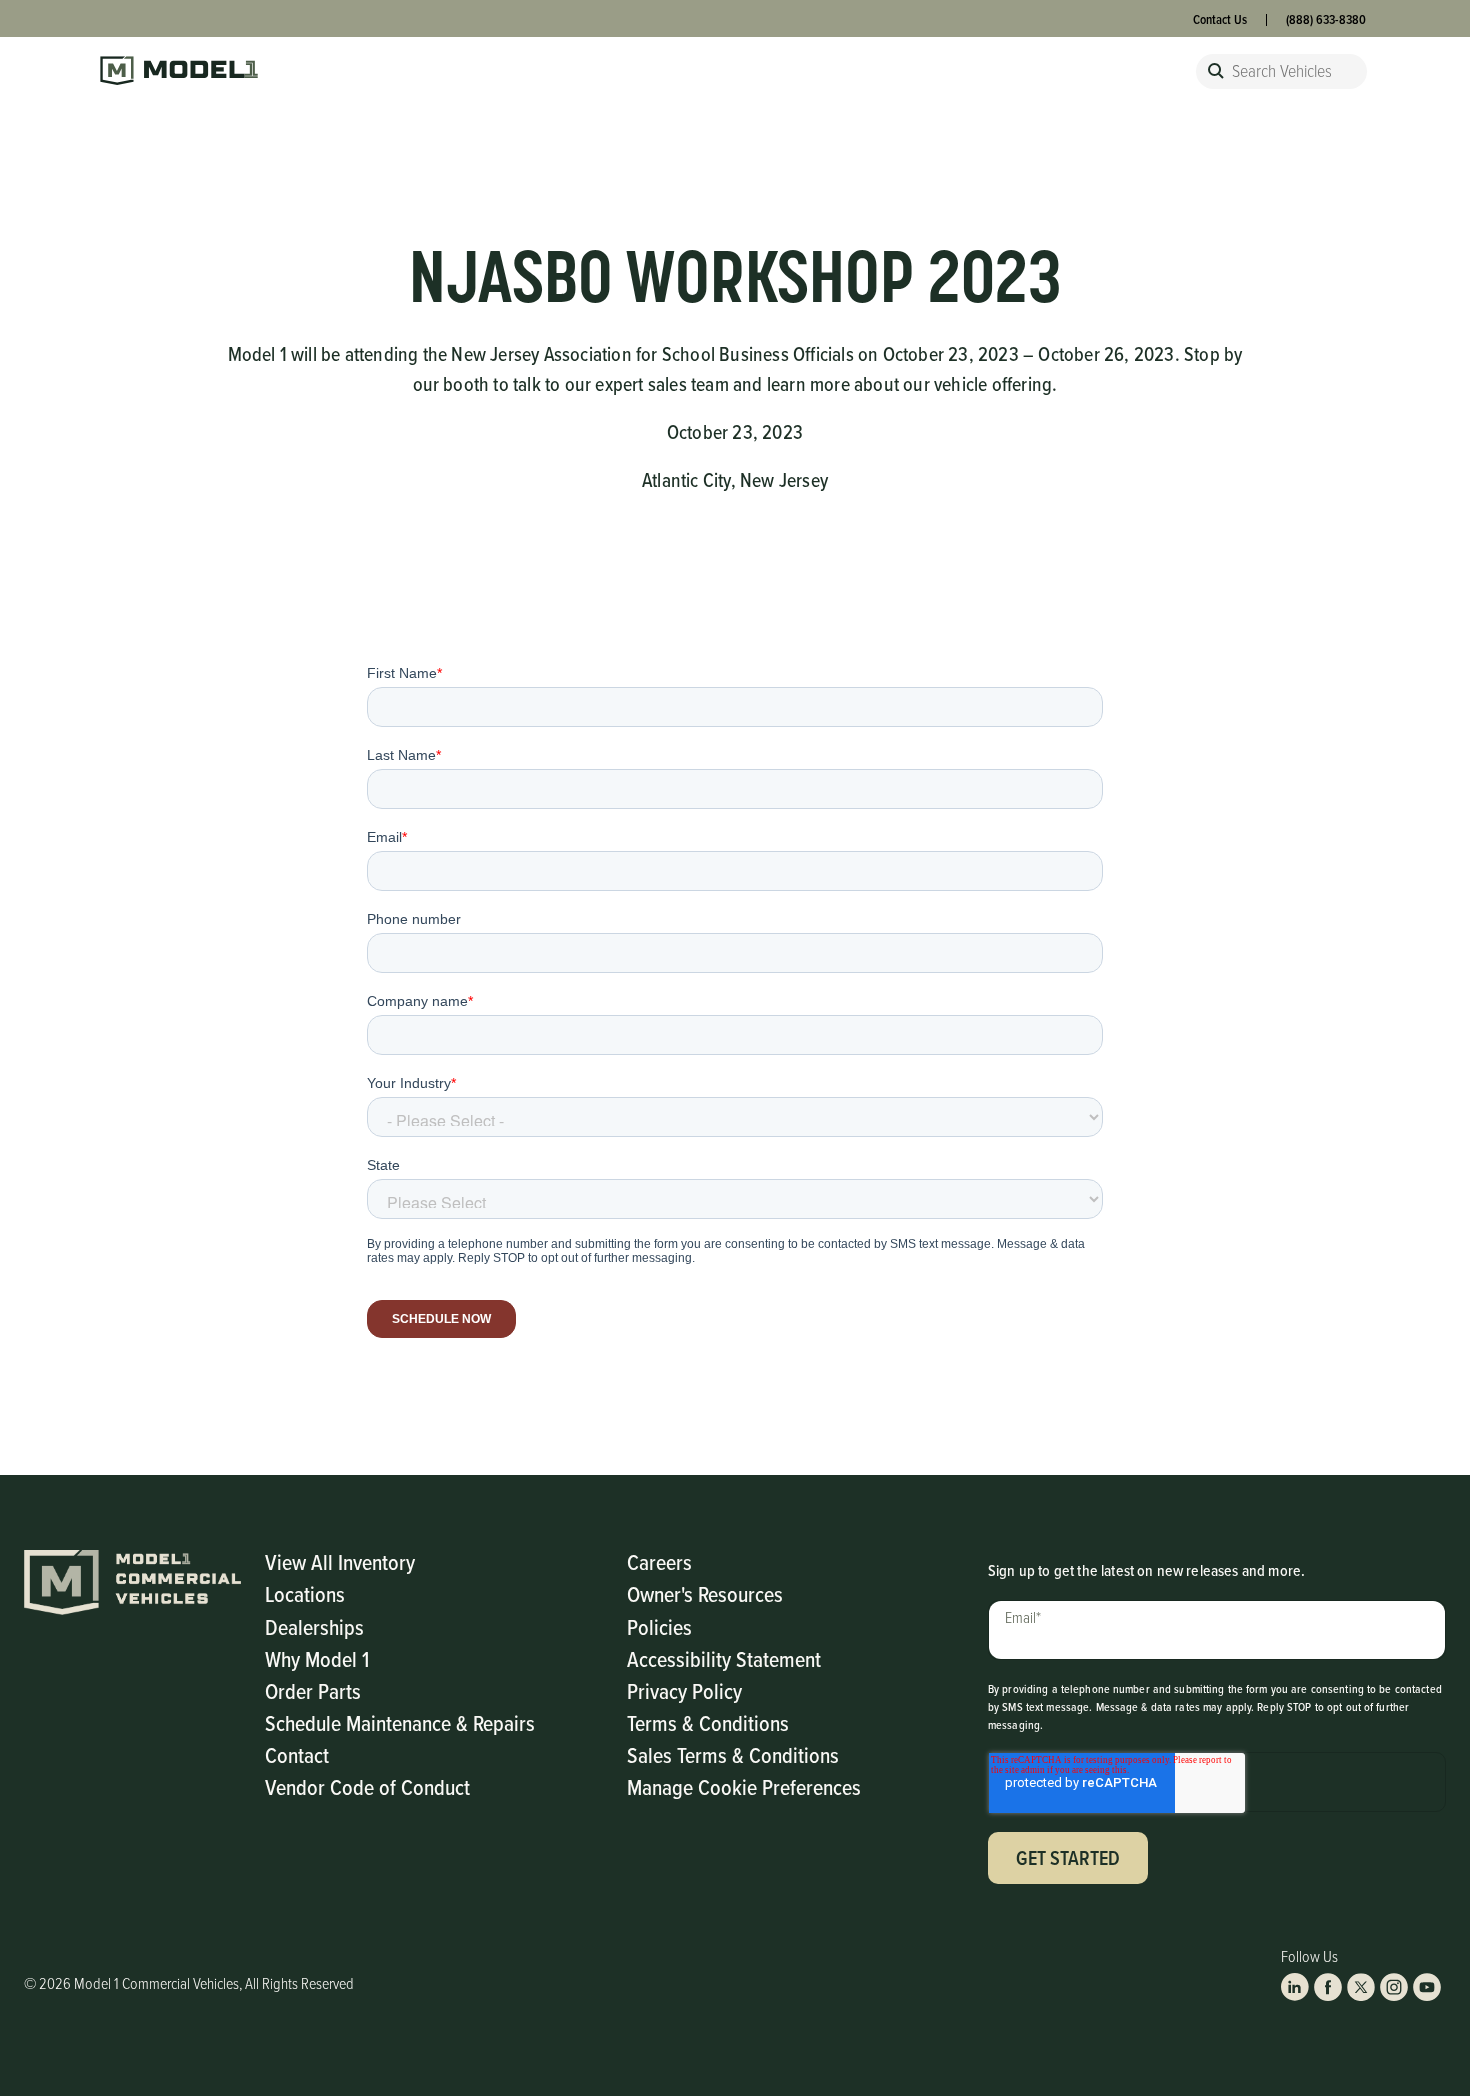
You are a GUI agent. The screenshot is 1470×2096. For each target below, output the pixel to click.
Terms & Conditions (708, 1722)
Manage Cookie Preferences (744, 1786)
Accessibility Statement (724, 1658)
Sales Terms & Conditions (733, 1754)
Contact (297, 1754)
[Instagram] (1394, 1987)
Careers (659, 1561)
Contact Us (1220, 19)
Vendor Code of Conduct (367, 1786)
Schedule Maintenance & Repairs (400, 1722)
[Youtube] (1427, 1987)
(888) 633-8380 (1326, 19)
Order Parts (313, 1690)
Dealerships (314, 1626)
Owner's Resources (705, 1593)
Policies (659, 1626)
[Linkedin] (1295, 1987)
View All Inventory (340, 1561)
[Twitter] (1361, 1987)
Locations (305, 1593)
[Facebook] (1328, 1987)
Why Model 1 (317, 1658)
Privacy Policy (684, 1690)
